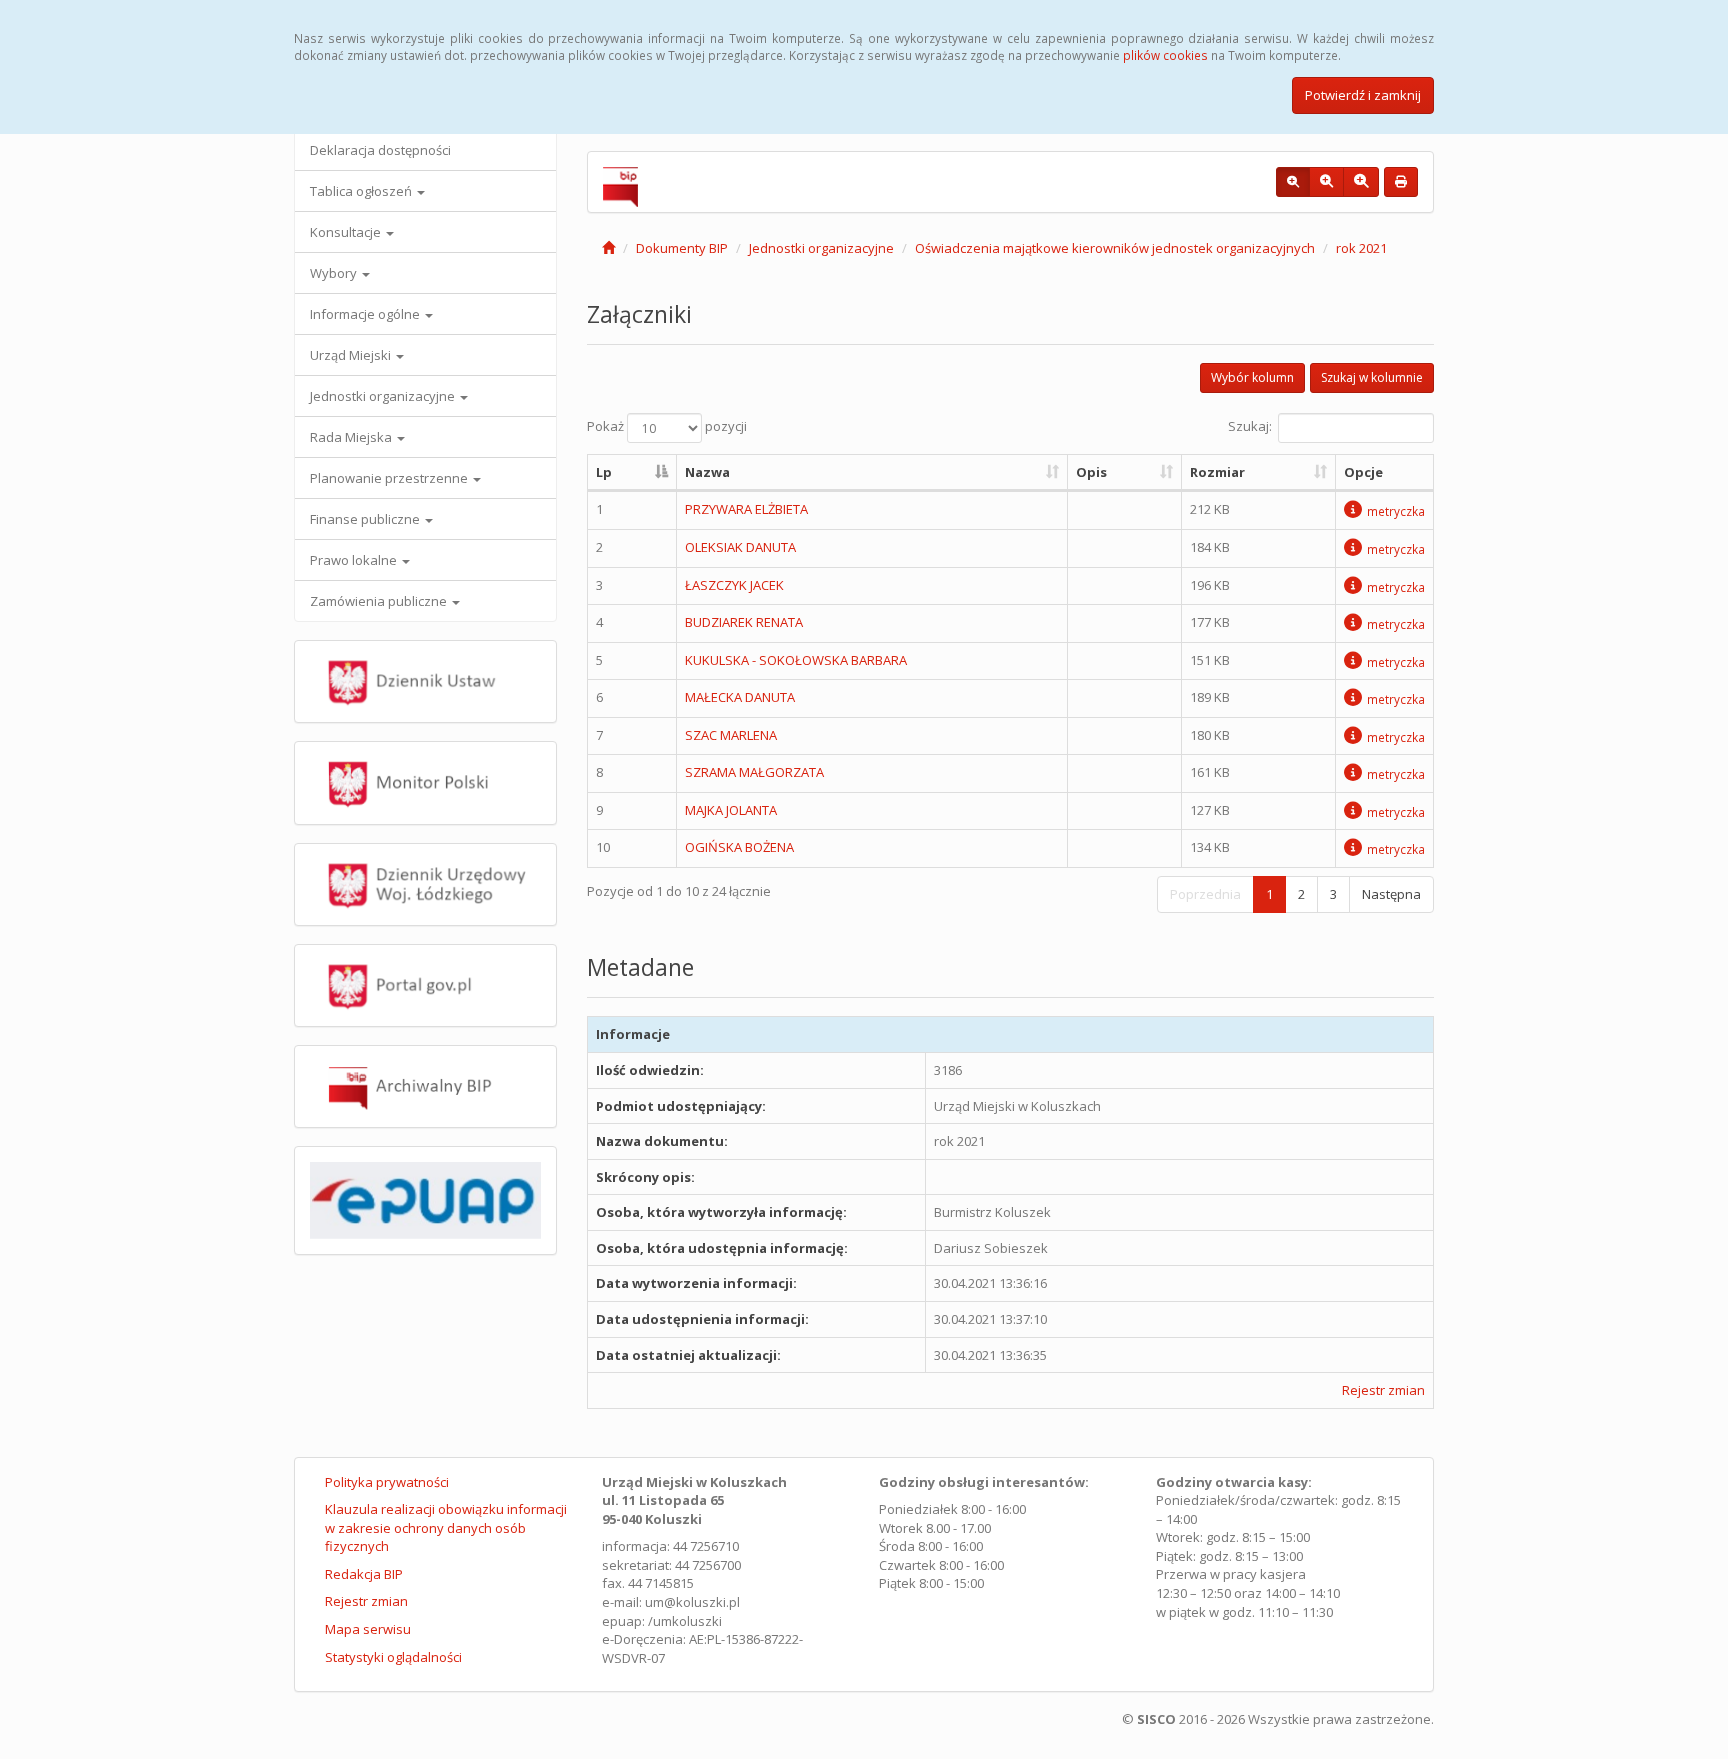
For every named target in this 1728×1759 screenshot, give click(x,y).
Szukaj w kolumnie (1372, 377)
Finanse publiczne (366, 519)
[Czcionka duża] (1361, 182)
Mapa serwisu (368, 1629)
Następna (1391, 894)
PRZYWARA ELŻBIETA (746, 509)
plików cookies (1165, 55)
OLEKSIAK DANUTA (740, 547)
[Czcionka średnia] (1326, 182)
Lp (604, 472)
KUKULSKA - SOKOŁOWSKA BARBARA (796, 660)
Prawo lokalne (355, 560)
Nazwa (707, 472)
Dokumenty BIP (682, 248)
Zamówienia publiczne (380, 601)
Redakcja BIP (364, 1574)
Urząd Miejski (352, 355)
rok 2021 (1361, 248)
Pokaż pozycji (667, 426)
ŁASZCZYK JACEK (734, 585)
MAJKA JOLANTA (731, 810)
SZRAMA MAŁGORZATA (754, 772)
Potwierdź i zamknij (1363, 95)
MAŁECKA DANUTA (740, 697)
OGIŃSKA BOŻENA (739, 847)
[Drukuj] (1401, 182)
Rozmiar (1217, 472)
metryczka (1396, 511)
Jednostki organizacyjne (384, 396)
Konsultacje (347, 232)
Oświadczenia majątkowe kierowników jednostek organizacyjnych (1115, 248)
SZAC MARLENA (731, 735)
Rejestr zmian (1383, 1390)
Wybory (335, 273)
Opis (1091, 472)
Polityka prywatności (387, 1482)
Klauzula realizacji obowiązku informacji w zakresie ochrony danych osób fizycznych (446, 1527)
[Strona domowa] (608, 248)
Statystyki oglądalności (393, 1657)
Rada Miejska (352, 437)
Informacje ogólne (366, 314)
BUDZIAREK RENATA (744, 622)
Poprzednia (1205, 894)
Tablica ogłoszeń (362, 191)
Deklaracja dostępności (380, 150)
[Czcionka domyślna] (1293, 182)
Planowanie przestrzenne (390, 478)
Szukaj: (1250, 426)
